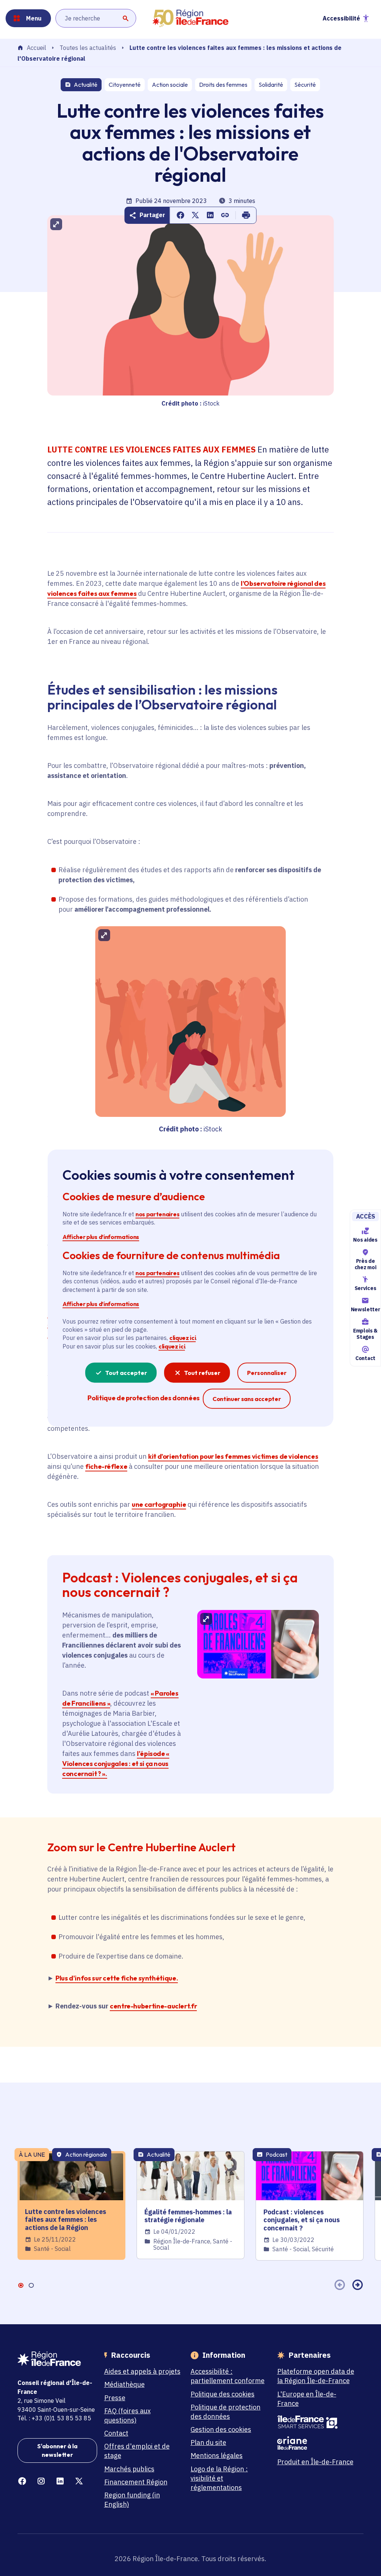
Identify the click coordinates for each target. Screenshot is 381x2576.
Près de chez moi (365, 1264)
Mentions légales (217, 2456)
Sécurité (305, 85)
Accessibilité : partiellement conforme (228, 2376)
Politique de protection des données (225, 2412)
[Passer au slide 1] (20, 2285)
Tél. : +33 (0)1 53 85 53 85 (54, 2418)
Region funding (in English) (132, 2500)
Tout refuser (202, 1373)
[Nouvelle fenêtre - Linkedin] (60, 2481)
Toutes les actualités (88, 48)
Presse (115, 2398)
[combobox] (96, 18)
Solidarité (271, 85)
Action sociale (170, 85)
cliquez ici (183, 1338)
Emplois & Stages (365, 1334)
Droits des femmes (223, 85)
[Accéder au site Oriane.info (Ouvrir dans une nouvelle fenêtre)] (317, 2443)
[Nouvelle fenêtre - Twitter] (79, 2481)
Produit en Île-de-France (315, 2462)
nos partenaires (157, 1214)
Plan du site (208, 2442)
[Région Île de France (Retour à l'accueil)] (190, 18)
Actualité (86, 85)
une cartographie (159, 1504)
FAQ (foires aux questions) (127, 2415)
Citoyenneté (125, 85)
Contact (365, 1358)
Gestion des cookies (221, 2429)
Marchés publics (129, 2469)
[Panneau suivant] (358, 2285)
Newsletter (365, 1309)
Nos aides (365, 1240)
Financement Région (136, 2482)
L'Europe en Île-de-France (307, 2399)
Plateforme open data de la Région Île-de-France (316, 2376)
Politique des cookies (222, 2394)
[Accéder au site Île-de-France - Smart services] (317, 2422)
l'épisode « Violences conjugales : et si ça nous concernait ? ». (116, 1764)
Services (365, 1289)
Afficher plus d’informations (101, 1236)
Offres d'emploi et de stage (137, 2451)
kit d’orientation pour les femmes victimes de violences (233, 1456)
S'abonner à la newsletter (57, 2450)
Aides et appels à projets (142, 2371)
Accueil (36, 48)
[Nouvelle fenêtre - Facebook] (22, 2481)
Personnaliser (267, 1373)
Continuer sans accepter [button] (247, 1399)
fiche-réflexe (106, 1466)
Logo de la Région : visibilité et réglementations (219, 2478)
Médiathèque (124, 2384)
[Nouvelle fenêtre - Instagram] (41, 2481)
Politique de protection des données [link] (143, 1398)
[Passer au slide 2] (31, 2285)
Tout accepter (126, 1373)
